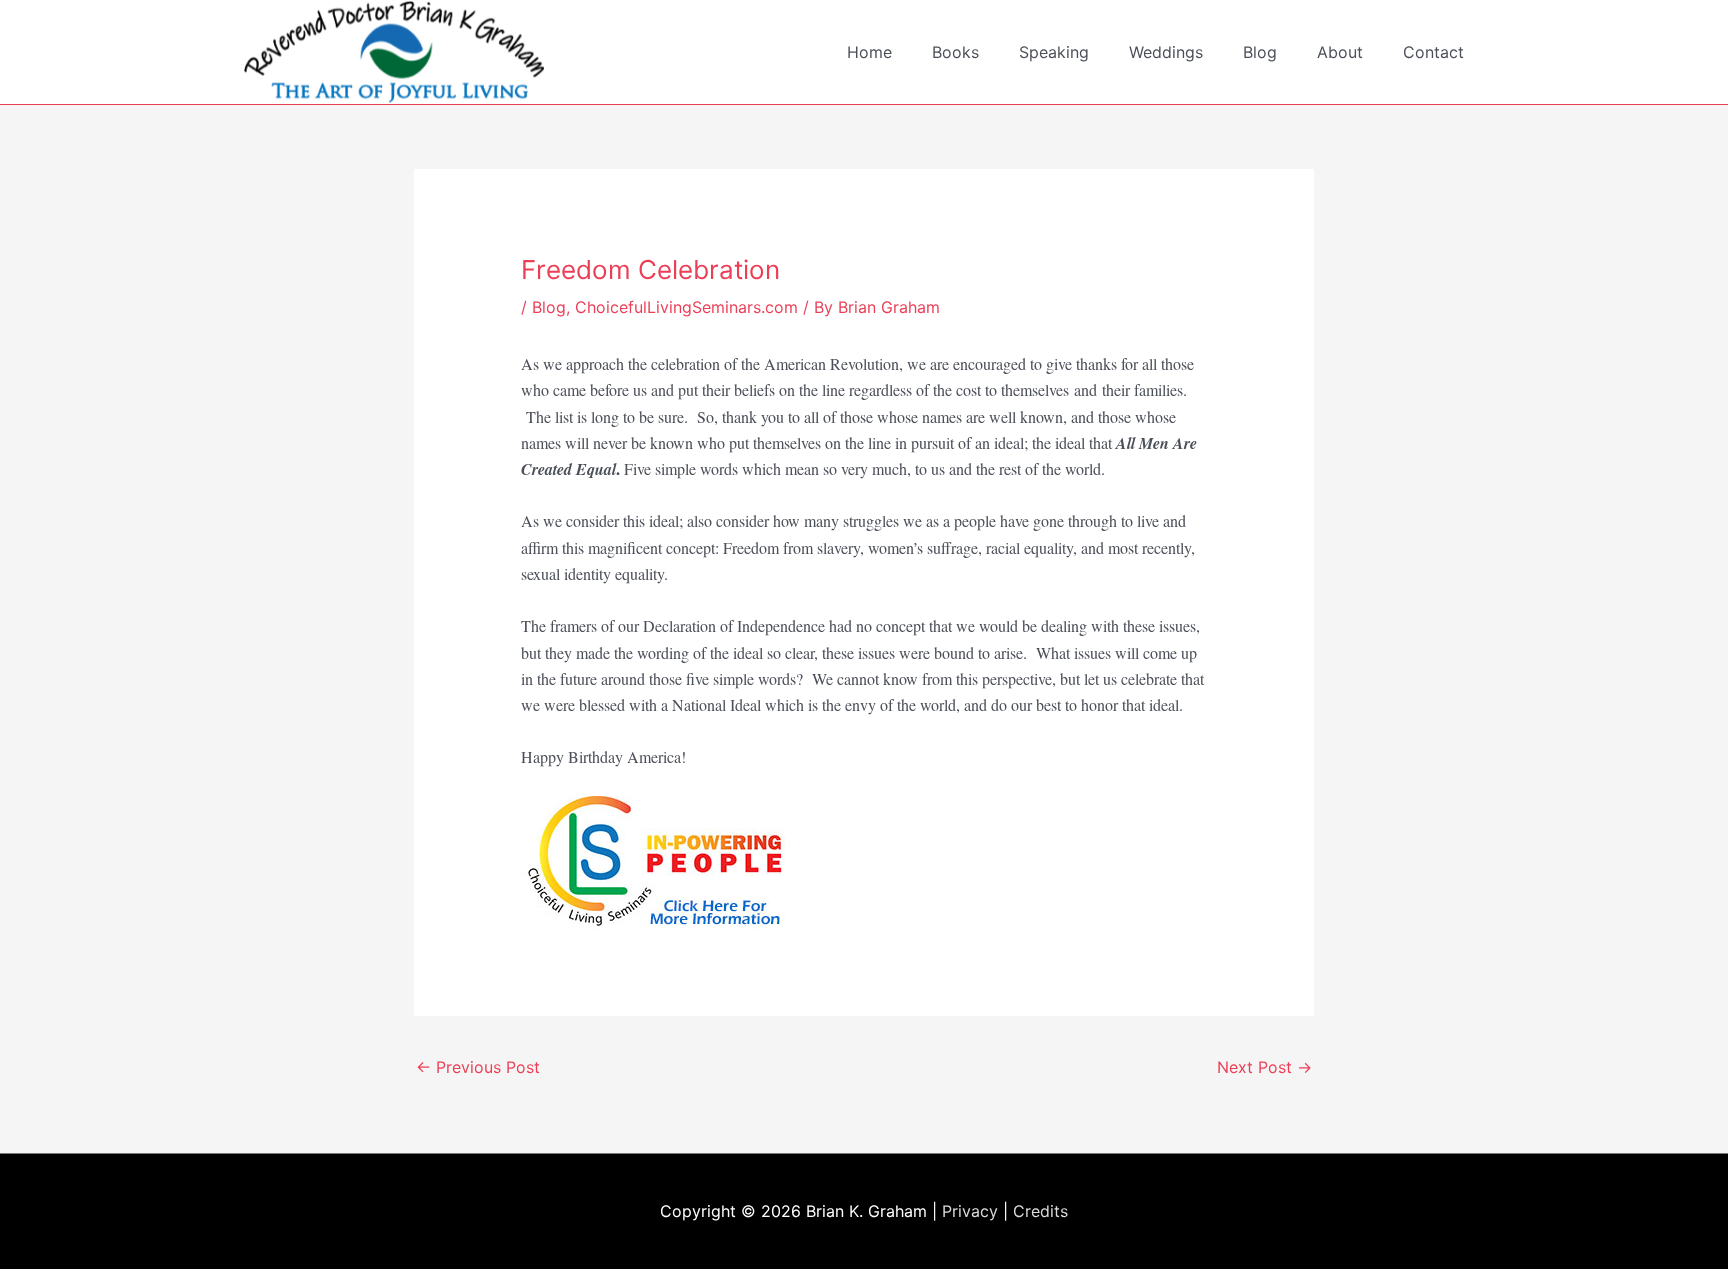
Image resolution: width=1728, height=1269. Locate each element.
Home (869, 52)
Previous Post (478, 1067)
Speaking (1054, 52)
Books (955, 52)
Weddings (1166, 52)
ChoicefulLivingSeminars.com (686, 307)
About (1340, 52)
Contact (1433, 52)
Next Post (1264, 1067)
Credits (1040, 1211)
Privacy (970, 1211)
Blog (1260, 52)
